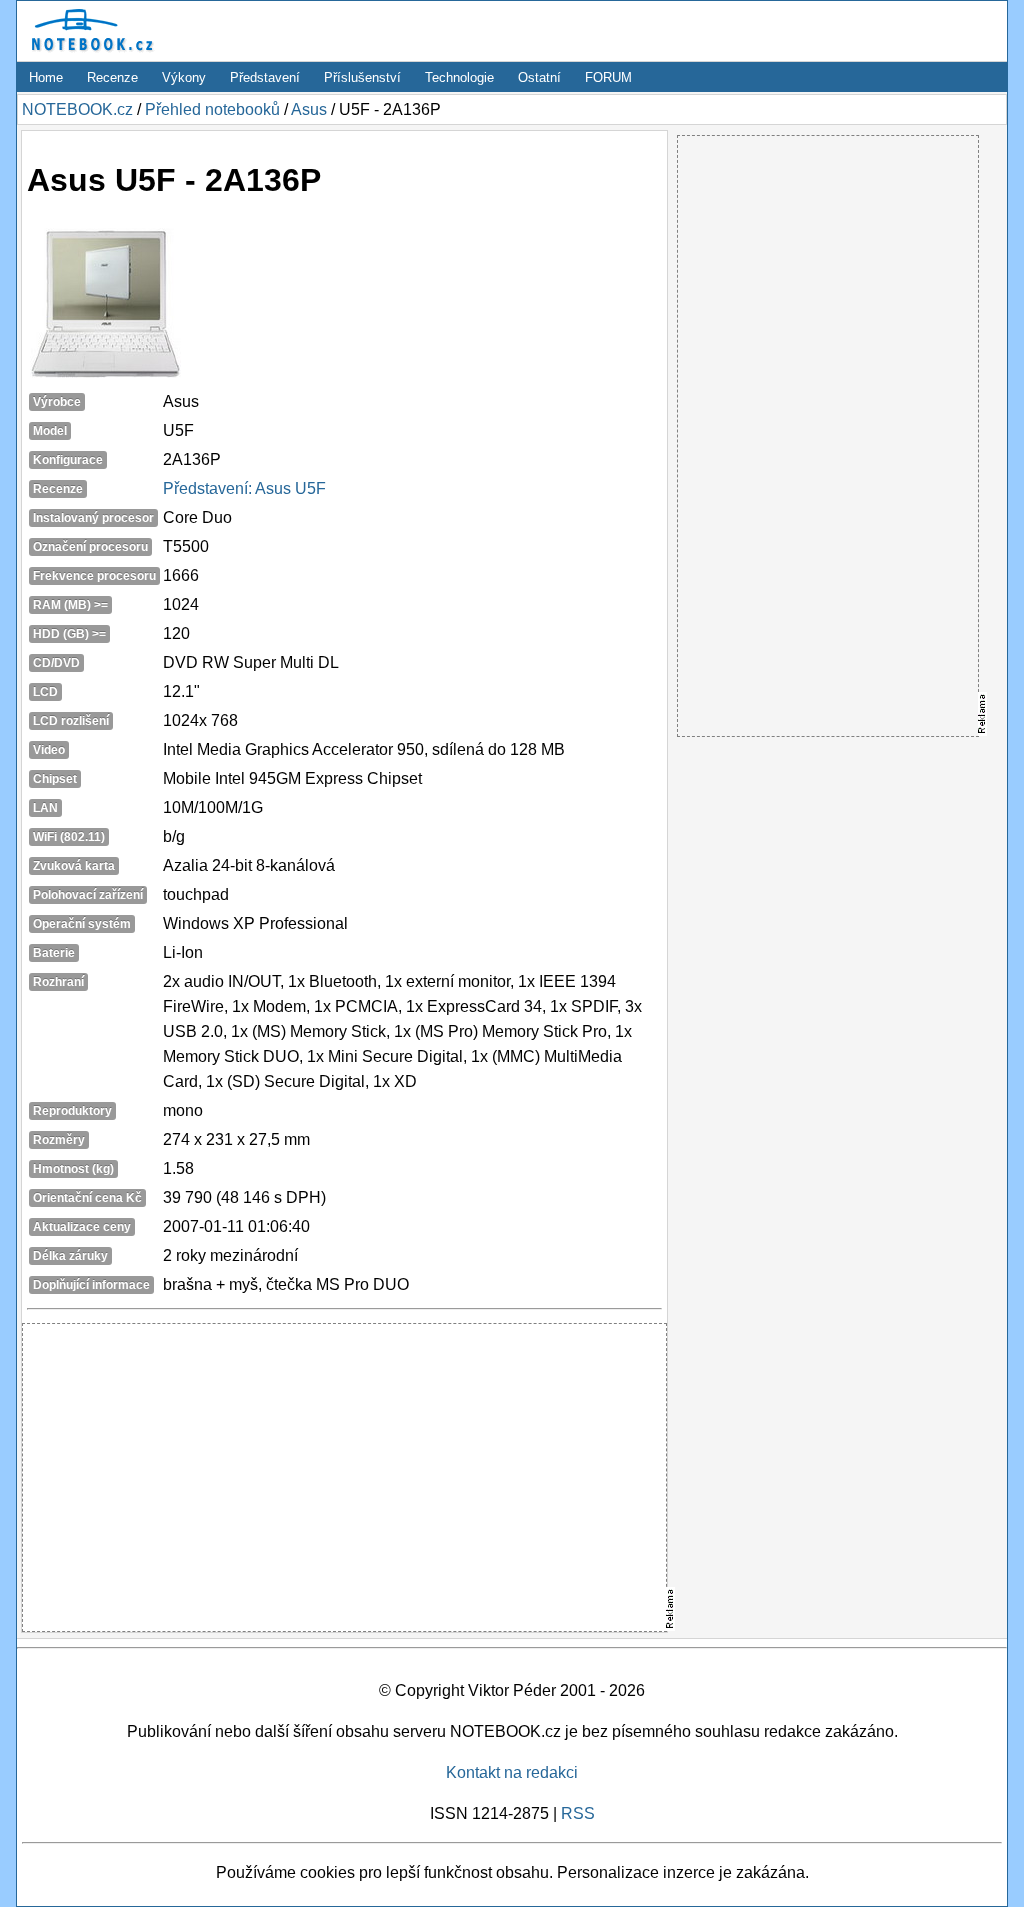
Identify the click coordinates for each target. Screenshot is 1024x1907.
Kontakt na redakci (512, 1772)
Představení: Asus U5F (244, 488)
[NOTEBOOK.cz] (89, 51)
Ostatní (539, 77)
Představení (265, 77)
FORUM (608, 77)
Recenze (112, 77)
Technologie (459, 77)
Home (46, 77)
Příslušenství (362, 77)
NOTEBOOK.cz (77, 109)
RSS (578, 1813)
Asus (309, 109)
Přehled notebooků (212, 109)
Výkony (184, 77)
